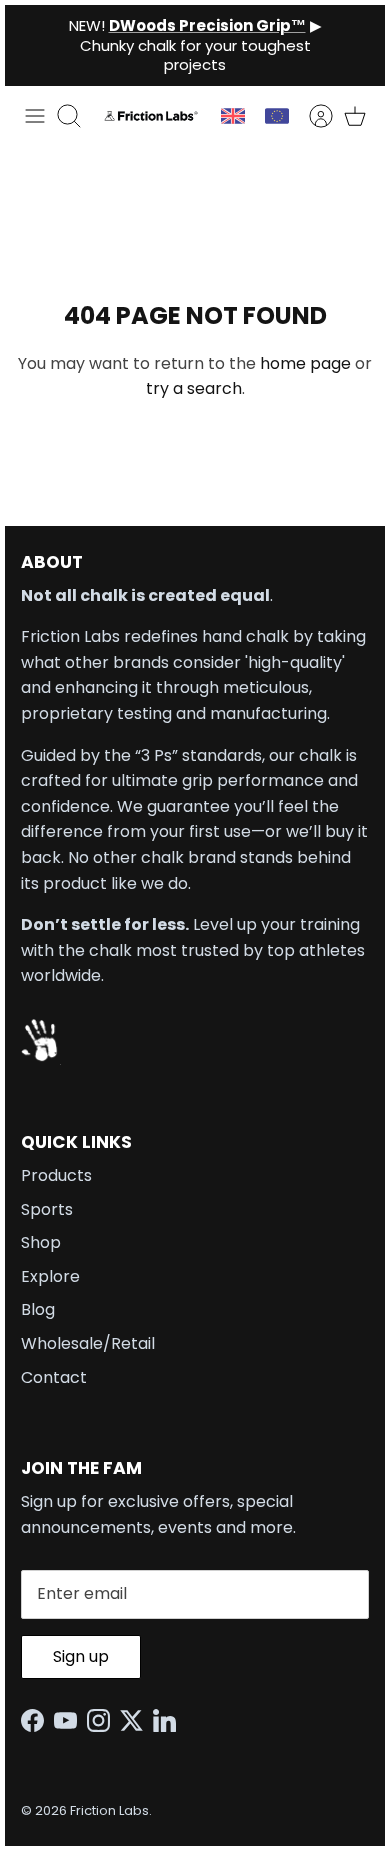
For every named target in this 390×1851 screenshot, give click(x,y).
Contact (54, 1377)
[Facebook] (37, 1720)
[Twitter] (136, 1720)
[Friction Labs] (151, 115)
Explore (50, 1276)
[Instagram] (103, 1720)
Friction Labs (109, 1810)
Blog (38, 1309)
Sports (47, 1209)
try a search (194, 388)
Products (56, 1175)
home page (305, 363)
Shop (41, 1242)
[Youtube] (70, 1720)
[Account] (311, 116)
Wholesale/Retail (88, 1343)
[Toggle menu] (35, 116)
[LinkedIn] (169, 1720)
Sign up (81, 1656)
